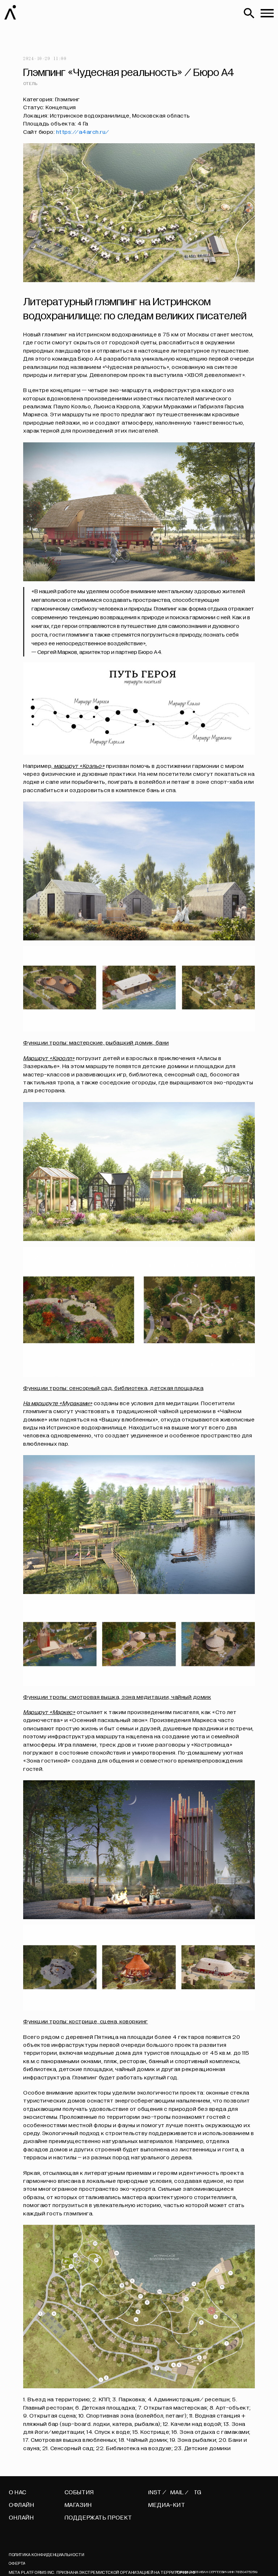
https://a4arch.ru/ (83, 132)
